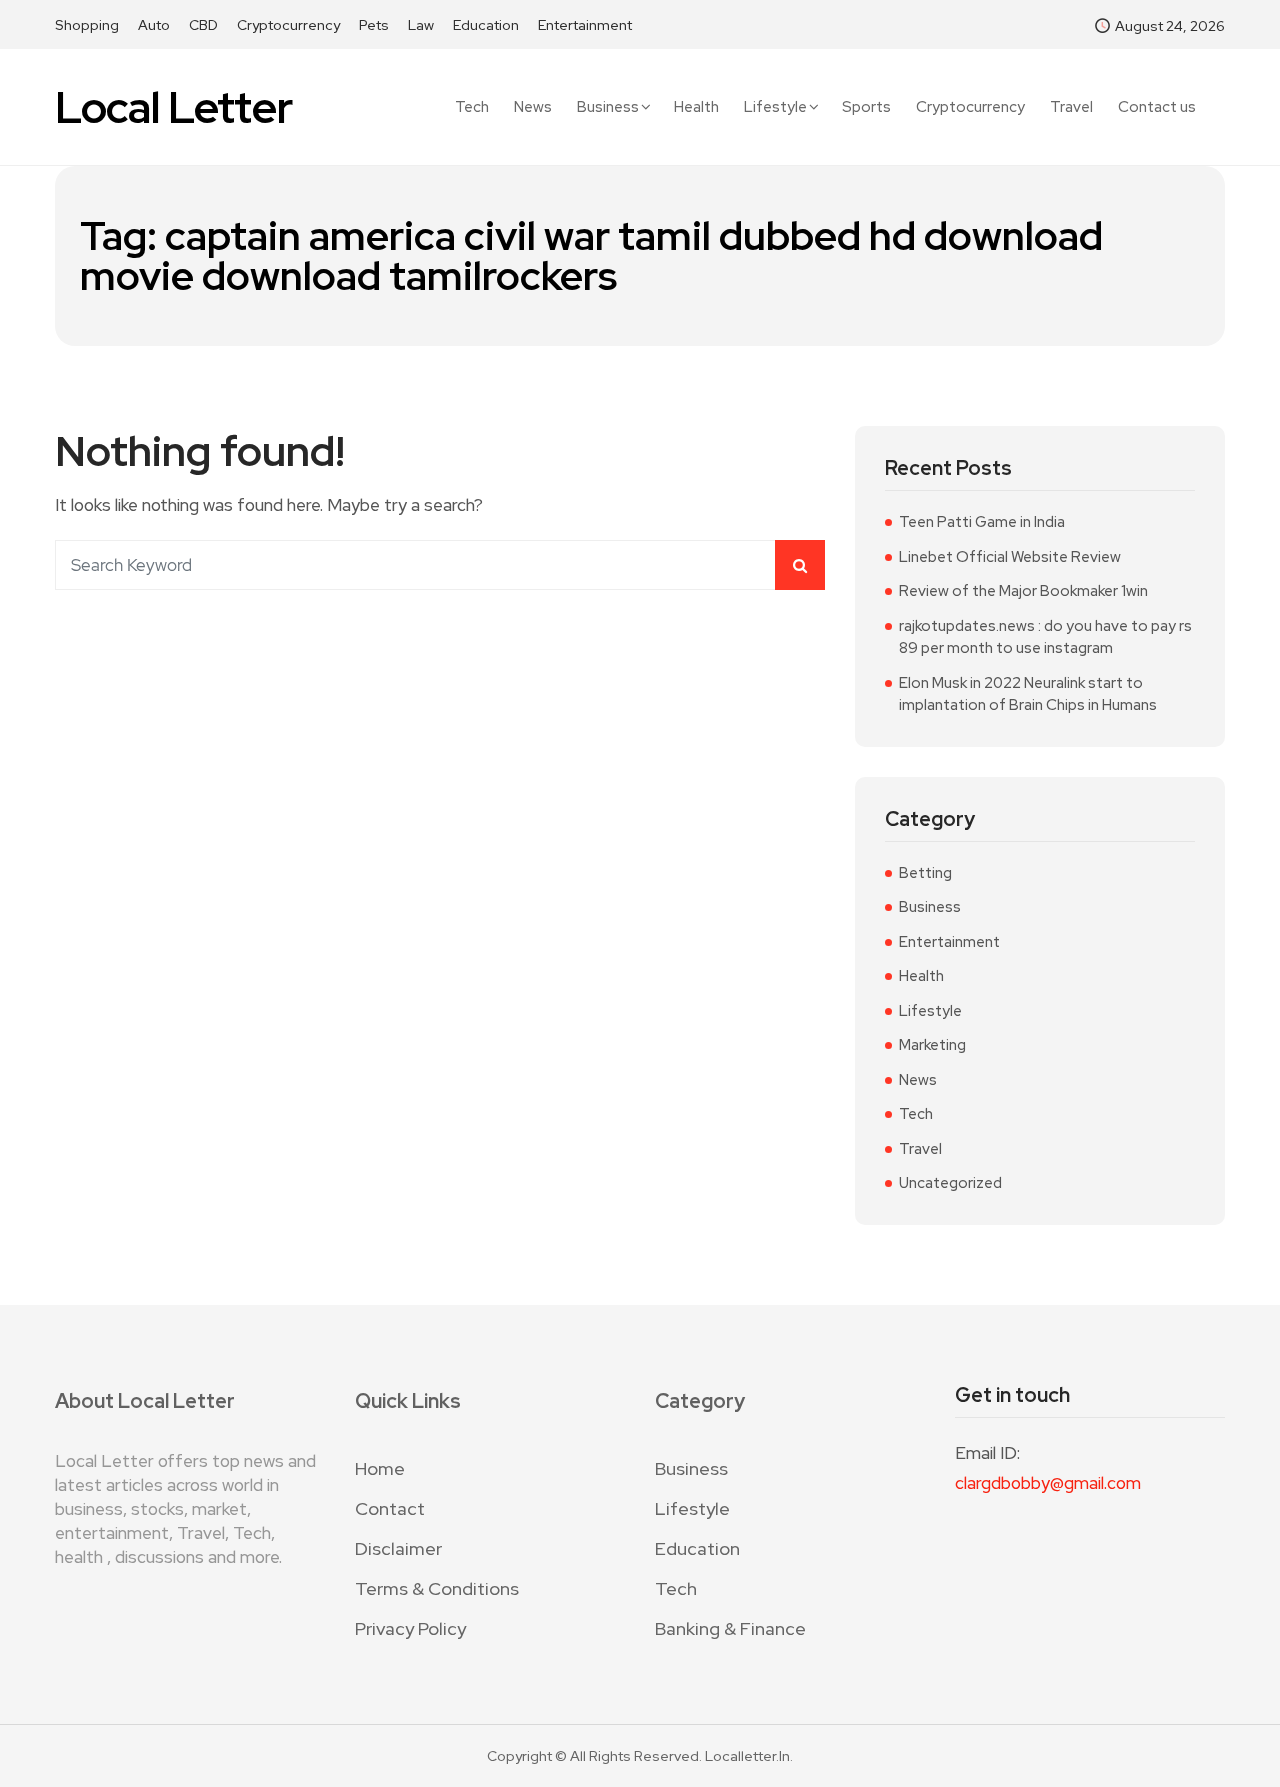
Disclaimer (398, 1548)
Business (608, 107)
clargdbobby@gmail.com (1048, 1483)
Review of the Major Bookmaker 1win (1023, 591)
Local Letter (173, 107)
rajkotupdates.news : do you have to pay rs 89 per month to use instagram (1045, 637)
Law (421, 25)
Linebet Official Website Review (1010, 557)
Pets (374, 25)
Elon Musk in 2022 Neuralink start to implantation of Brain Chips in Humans (1028, 694)
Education (486, 25)
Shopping (87, 25)
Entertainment (585, 25)
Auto (154, 25)
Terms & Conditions (437, 1588)
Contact (390, 1508)
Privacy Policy (410, 1628)
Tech (472, 107)
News (533, 107)
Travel (1071, 107)
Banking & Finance (730, 1628)
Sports (866, 107)
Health (696, 107)
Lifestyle (775, 107)
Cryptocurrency (288, 25)
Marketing (932, 1045)
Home (380, 1468)
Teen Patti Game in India (982, 522)
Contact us (1157, 107)
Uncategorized (950, 1183)
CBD (203, 25)
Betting (925, 873)
